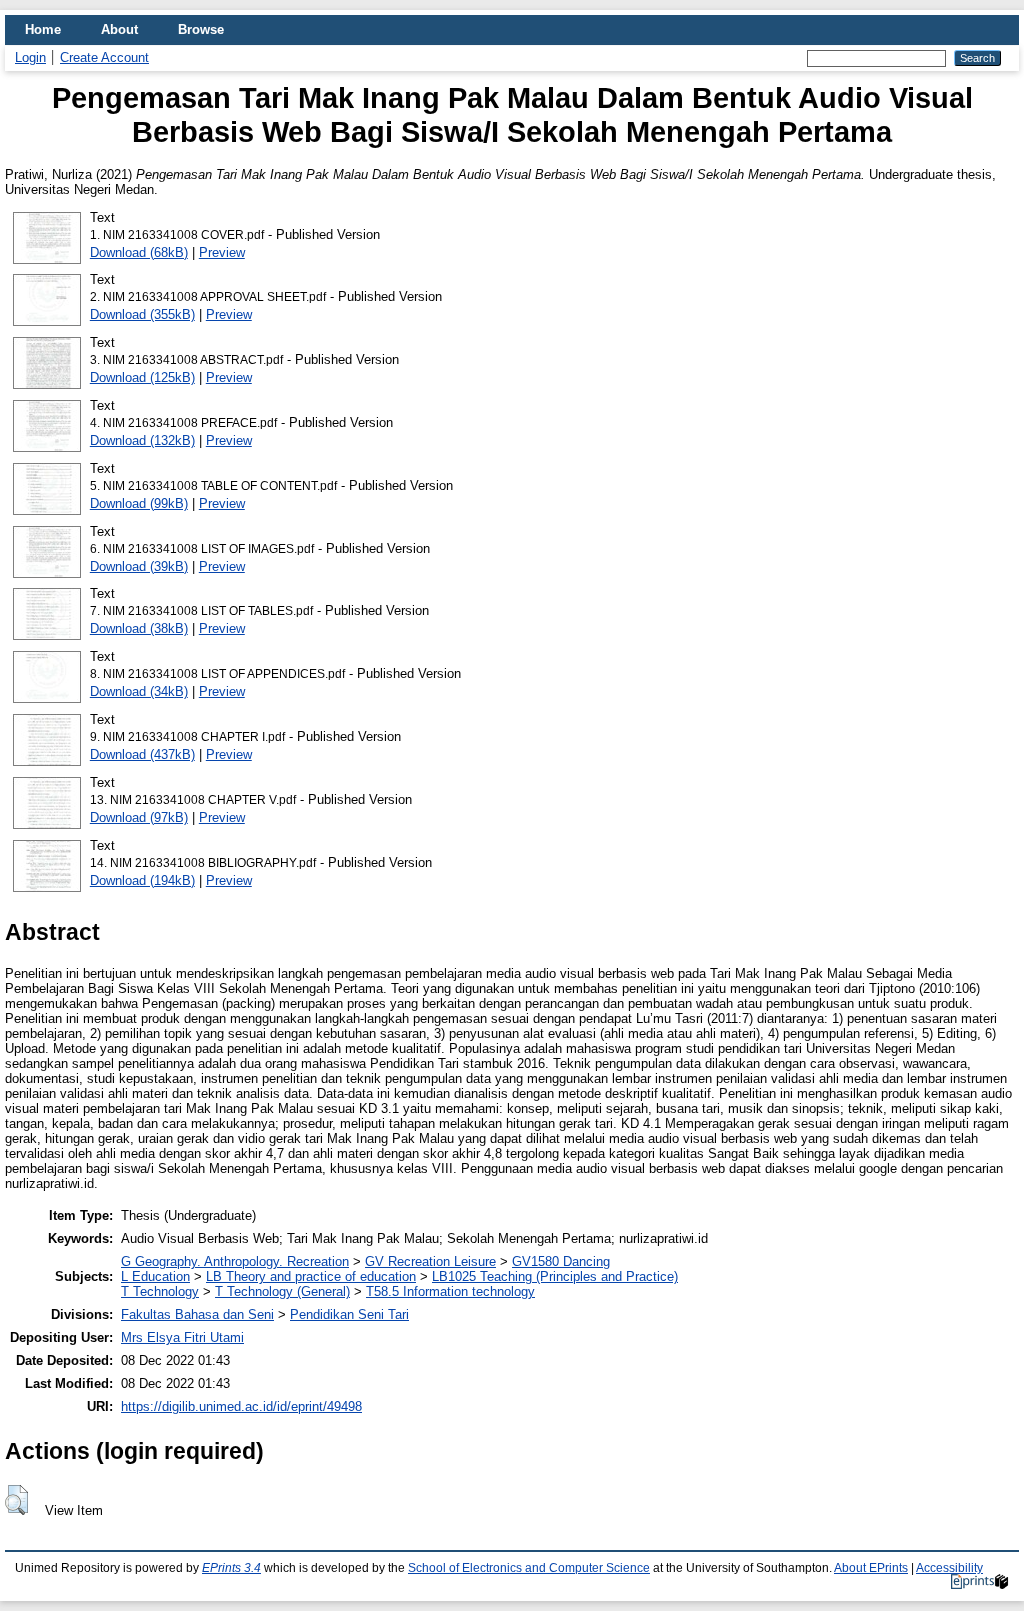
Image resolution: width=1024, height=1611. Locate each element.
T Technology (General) (282, 1291)
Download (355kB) (142, 314)
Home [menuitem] (43, 29)
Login (30, 57)
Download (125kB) (142, 377)
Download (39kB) (139, 566)
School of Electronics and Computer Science (529, 1568)
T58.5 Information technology (450, 1291)
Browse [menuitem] (201, 29)
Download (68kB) (139, 252)
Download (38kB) (139, 628)
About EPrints (871, 1568)
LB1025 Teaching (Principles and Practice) (555, 1276)
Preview (222, 252)
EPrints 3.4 (231, 1568)
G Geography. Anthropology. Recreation (235, 1261)
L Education (155, 1276)
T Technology (160, 1291)
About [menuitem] (119, 29)
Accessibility (949, 1568)
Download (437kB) (142, 754)
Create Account (104, 57)
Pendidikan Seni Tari (349, 1314)
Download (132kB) (142, 440)
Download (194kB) (142, 880)
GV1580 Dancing (561, 1261)
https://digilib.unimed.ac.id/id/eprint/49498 (241, 1406)
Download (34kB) (139, 691)
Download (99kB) (139, 503)
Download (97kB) (139, 817)
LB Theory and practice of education (311, 1276)
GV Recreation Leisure (430, 1261)
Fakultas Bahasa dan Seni (197, 1314)
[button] (16, 1500)
